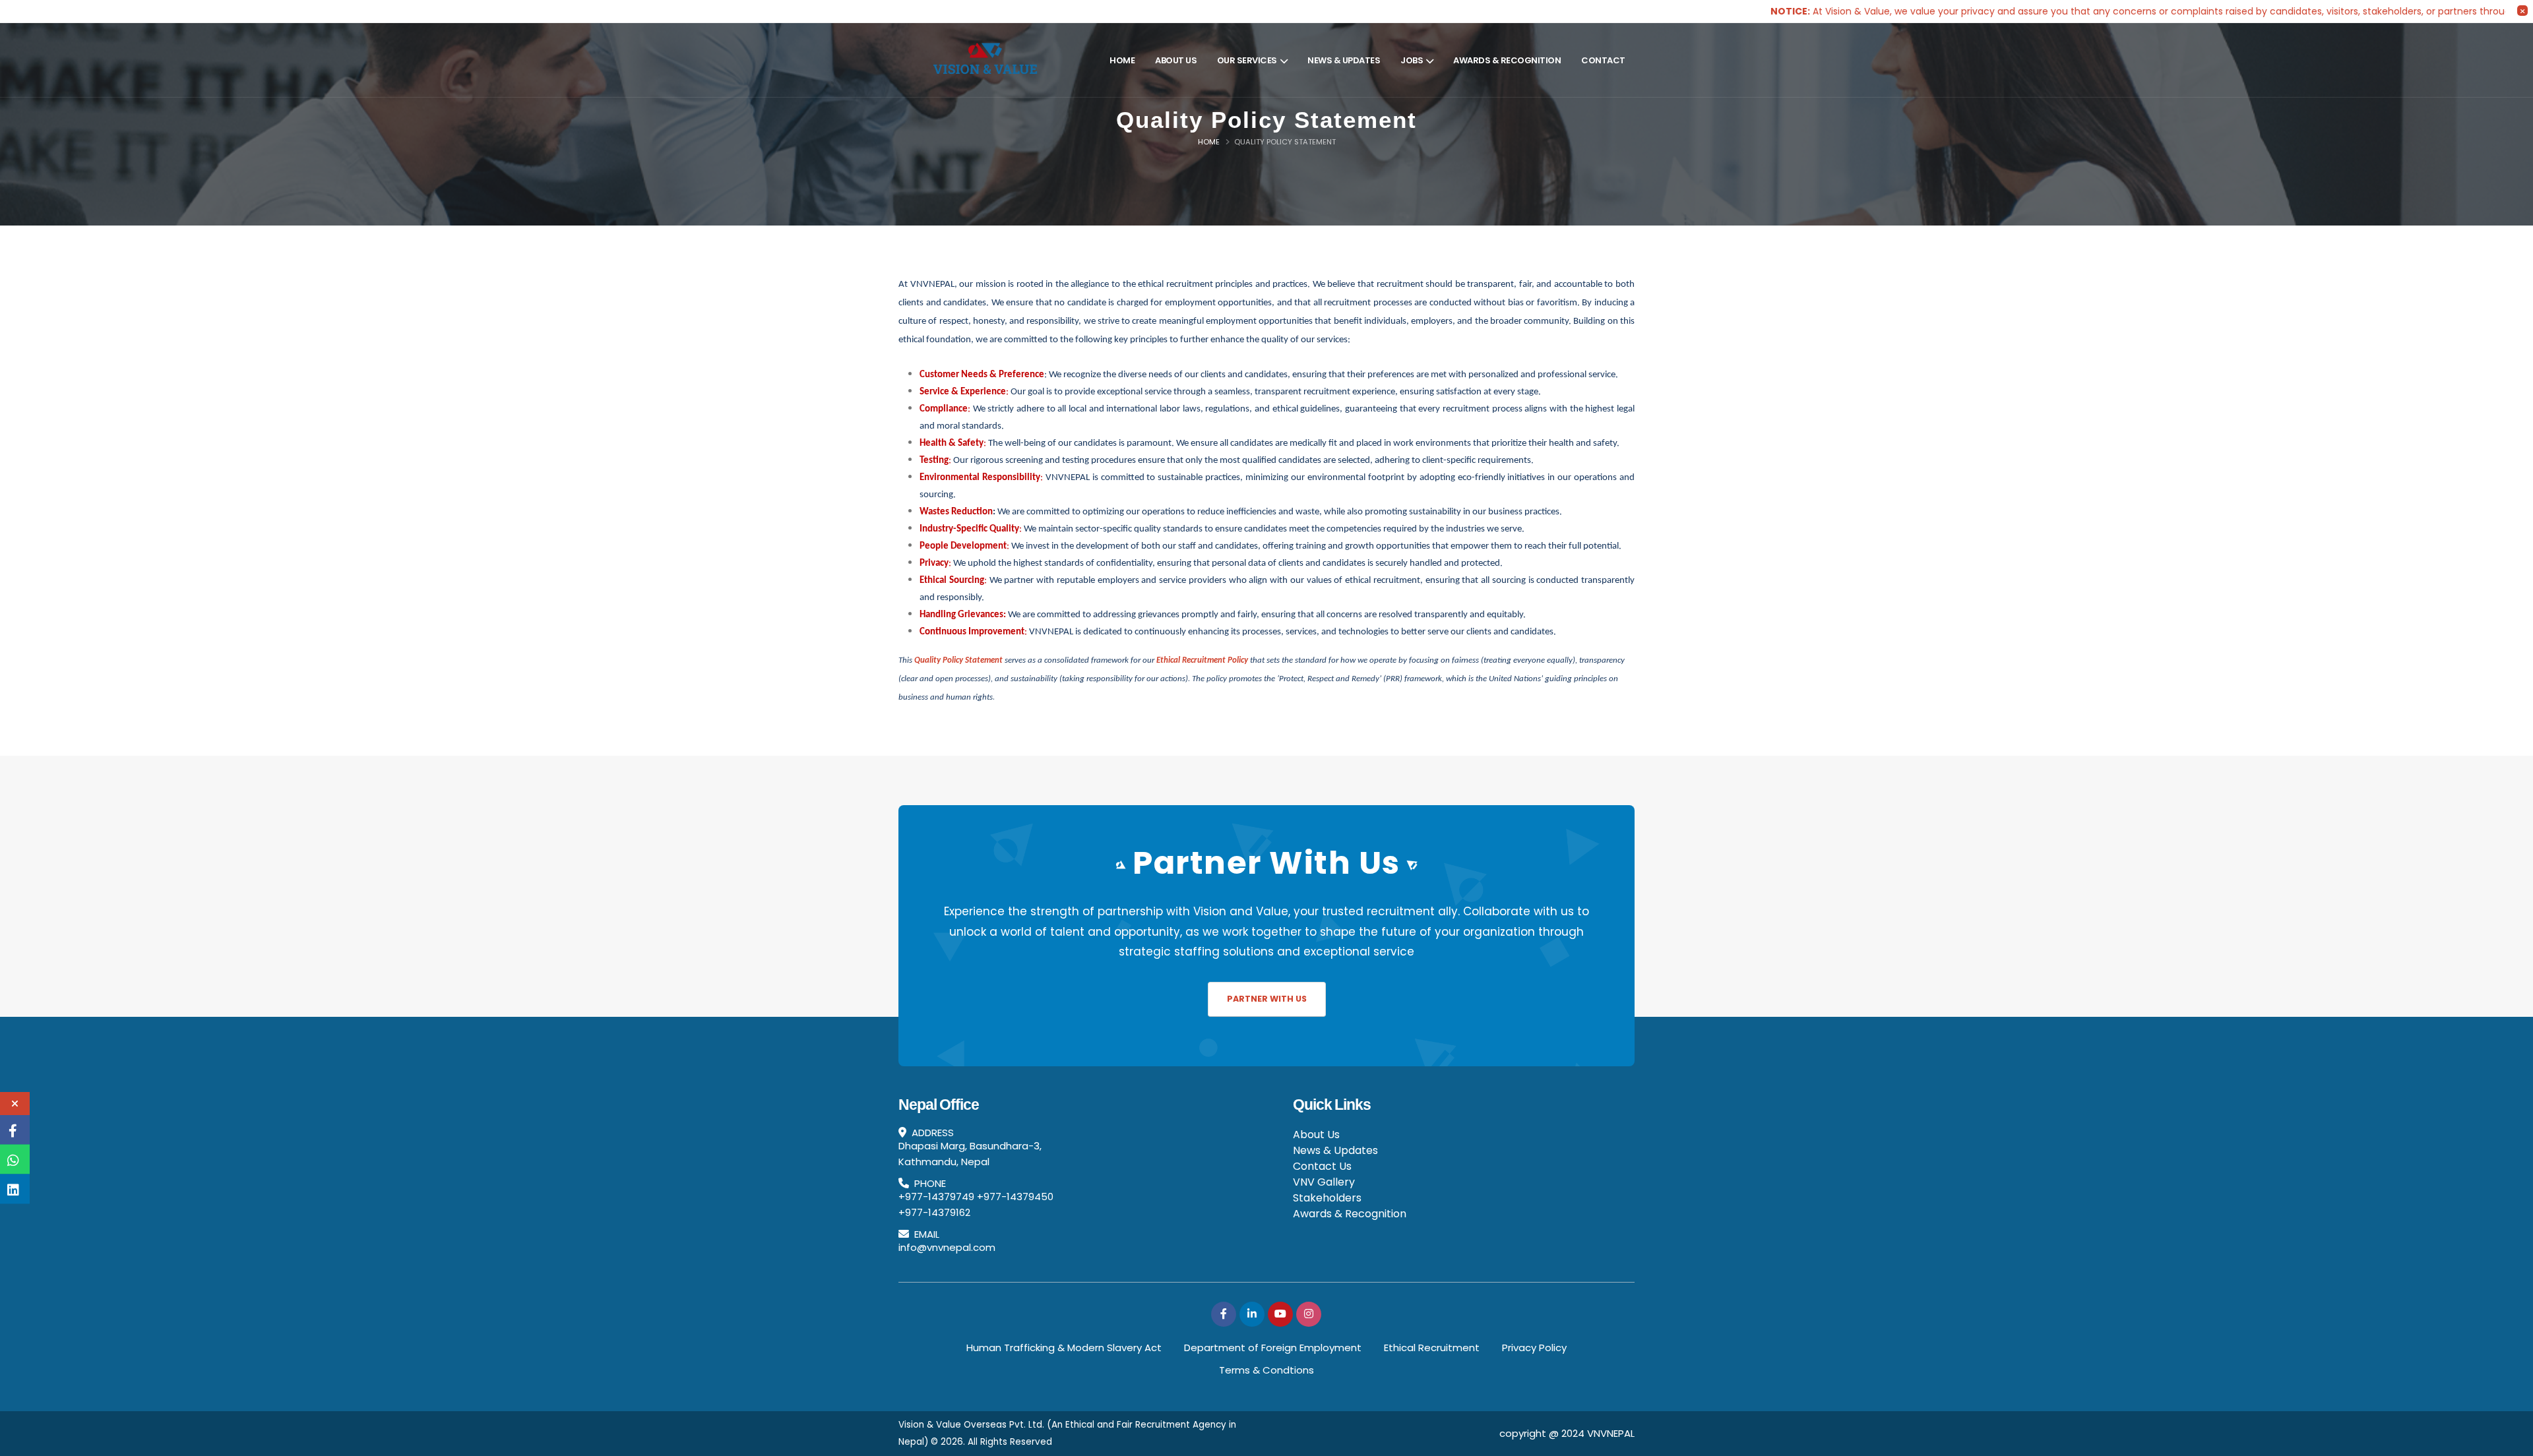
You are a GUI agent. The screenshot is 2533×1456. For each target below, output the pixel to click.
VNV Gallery (1324, 1182)
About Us (1176, 60)
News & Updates (1344, 60)
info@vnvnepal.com (947, 1247)
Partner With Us (1267, 999)
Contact (1603, 60)
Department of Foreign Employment (1273, 1348)
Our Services (1247, 60)
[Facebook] (1224, 1314)
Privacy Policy (1534, 1348)
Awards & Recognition (1507, 60)
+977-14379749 (936, 1197)
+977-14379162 (934, 1212)
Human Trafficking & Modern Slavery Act (1064, 1348)
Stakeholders (1327, 1198)
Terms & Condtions (1266, 1370)
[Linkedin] (1252, 1314)
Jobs (1412, 60)
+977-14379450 (1015, 1197)
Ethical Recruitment (1432, 1348)
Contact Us (1322, 1166)
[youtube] (1280, 1314)
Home (1122, 60)
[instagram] (1309, 1314)
